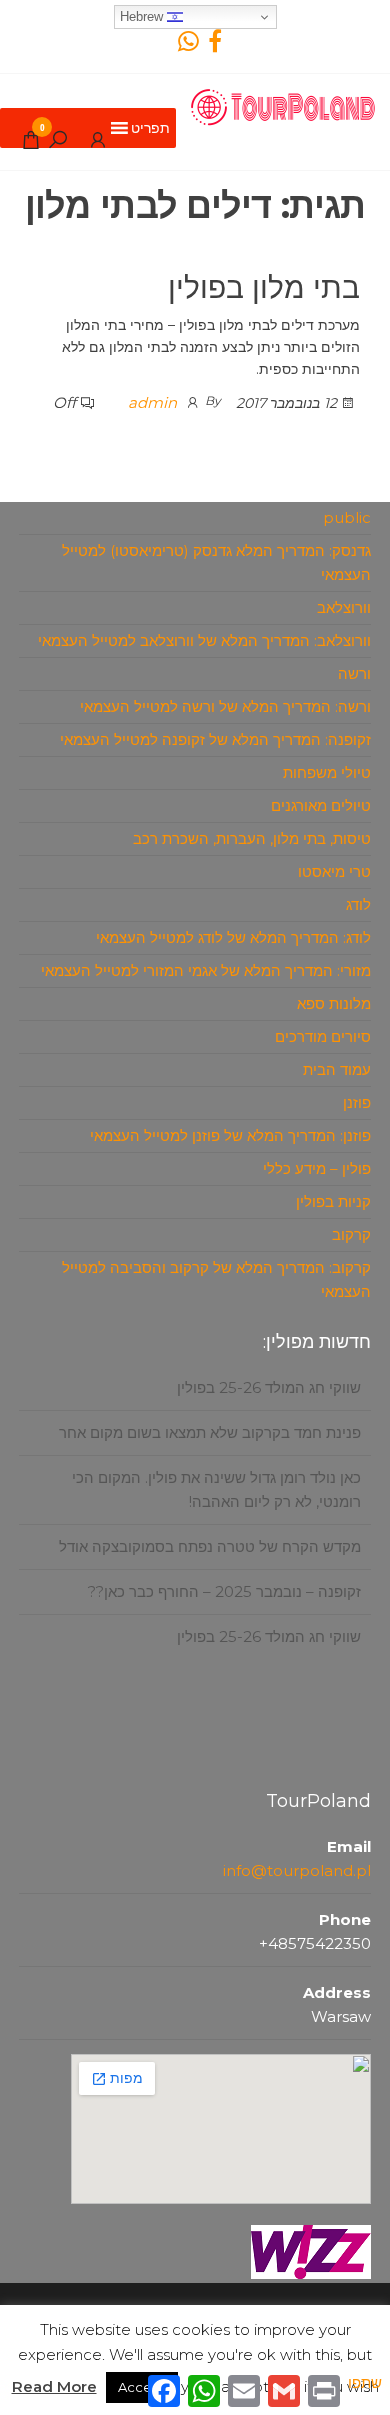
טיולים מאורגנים (321, 805)
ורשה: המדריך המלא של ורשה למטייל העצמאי (225, 706)
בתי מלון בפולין (264, 287)
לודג (358, 904)
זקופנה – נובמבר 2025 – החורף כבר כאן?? (224, 1572)
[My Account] (98, 139)
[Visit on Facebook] (215, 45)
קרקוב (351, 1234)
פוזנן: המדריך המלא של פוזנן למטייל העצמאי (230, 1135)
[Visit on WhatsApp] (188, 45)
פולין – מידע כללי (317, 1168)
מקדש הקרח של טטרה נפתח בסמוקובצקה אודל (210, 1527)
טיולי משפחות (327, 772)
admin (152, 402)
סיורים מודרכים (323, 1036)
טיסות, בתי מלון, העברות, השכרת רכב (252, 838)
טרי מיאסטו (334, 871)
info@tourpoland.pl (297, 1870)
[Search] (58, 139)
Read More (54, 2386)
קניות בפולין (333, 1201)
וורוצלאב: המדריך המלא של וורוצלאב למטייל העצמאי (204, 640)
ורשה (354, 673)
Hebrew (143, 16)
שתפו (365, 2382)
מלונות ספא (334, 1003)
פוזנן (357, 1102)
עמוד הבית (337, 1069)
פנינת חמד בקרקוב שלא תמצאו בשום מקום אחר (210, 1413)
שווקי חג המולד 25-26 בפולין (269, 1368)
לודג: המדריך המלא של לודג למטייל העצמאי (233, 937)
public (347, 517)
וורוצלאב (344, 607)
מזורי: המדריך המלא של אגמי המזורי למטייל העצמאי (206, 970)
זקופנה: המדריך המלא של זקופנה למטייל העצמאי (215, 739)
